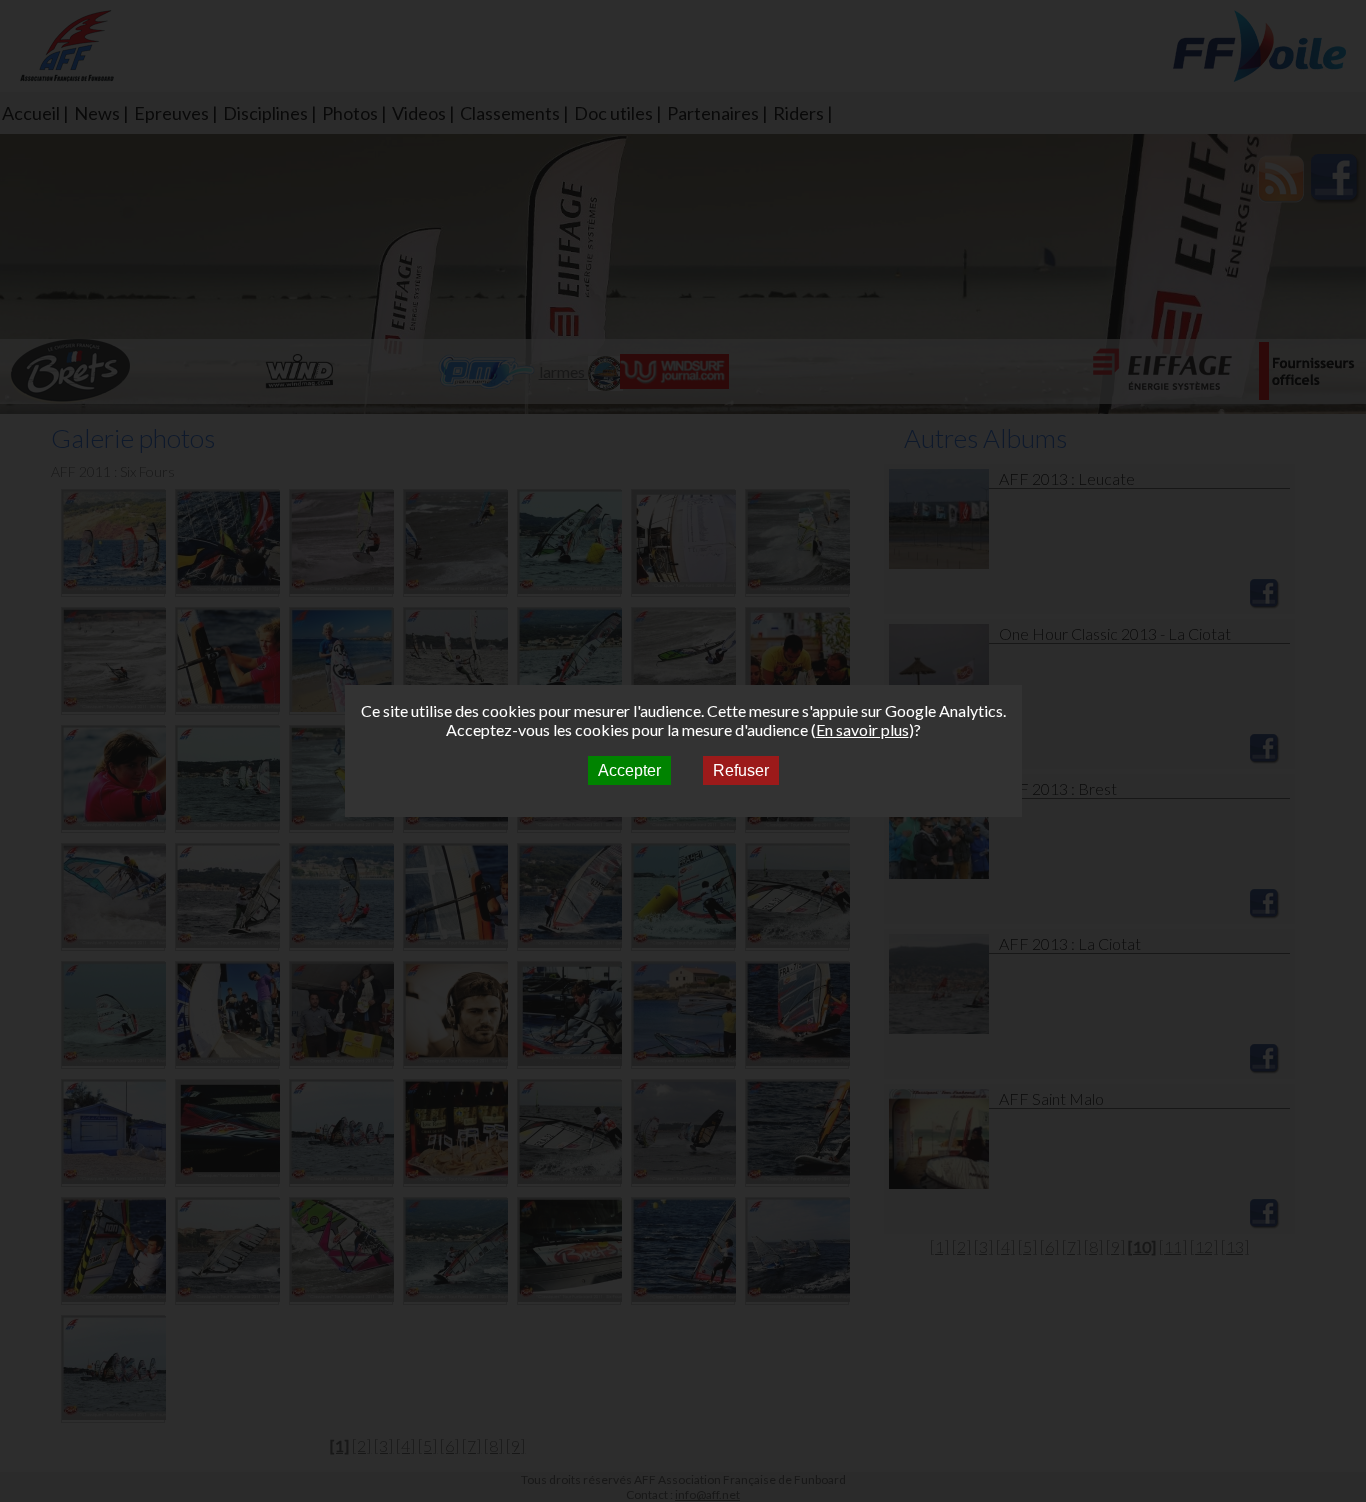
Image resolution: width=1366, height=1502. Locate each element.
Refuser (741, 770)
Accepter (629, 770)
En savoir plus (862, 729)
